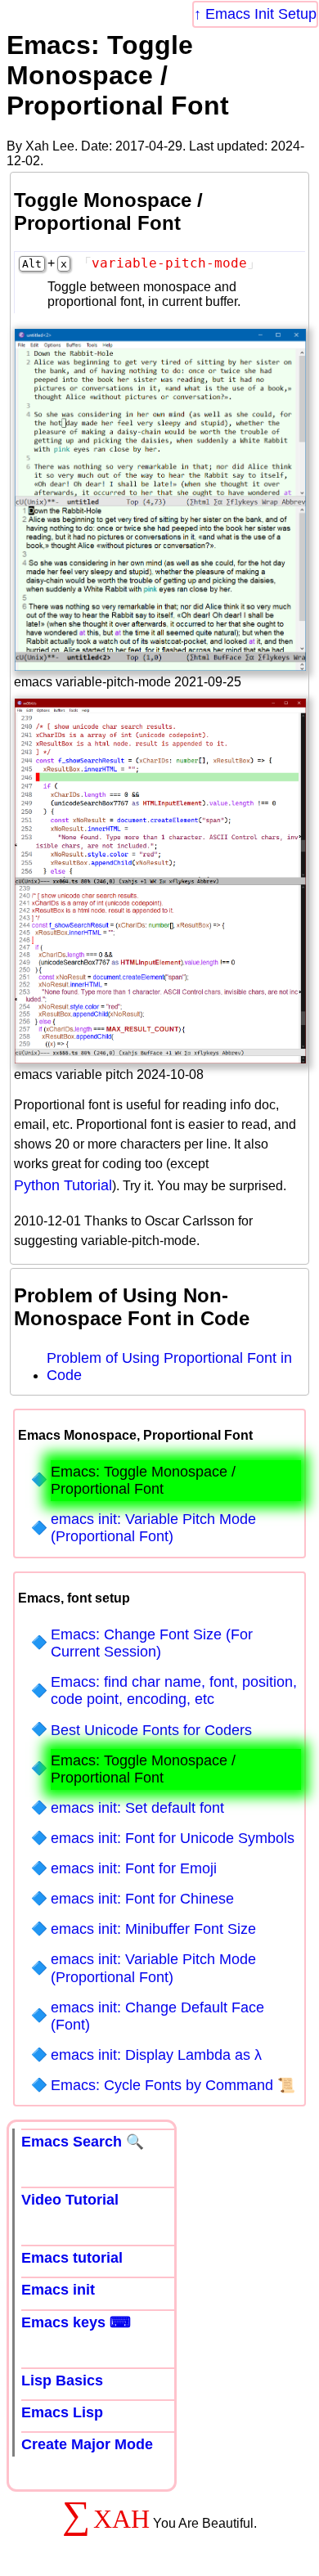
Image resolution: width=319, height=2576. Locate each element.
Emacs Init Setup (261, 14)
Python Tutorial (63, 1185)
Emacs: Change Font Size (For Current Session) (152, 1643)
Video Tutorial (70, 2200)
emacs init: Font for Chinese (142, 1899)
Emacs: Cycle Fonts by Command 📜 (173, 2085)
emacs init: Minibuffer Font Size (153, 1929)
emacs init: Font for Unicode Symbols (173, 1838)
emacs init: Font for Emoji (134, 1868)
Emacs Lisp (62, 2412)
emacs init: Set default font (137, 1808)
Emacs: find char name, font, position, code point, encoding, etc (174, 1690)
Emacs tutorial (72, 2258)
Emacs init (58, 2290)
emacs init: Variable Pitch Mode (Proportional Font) (153, 1528)
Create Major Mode (87, 2444)
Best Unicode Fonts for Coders (151, 1730)
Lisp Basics (62, 2380)
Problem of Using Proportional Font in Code (169, 1367)
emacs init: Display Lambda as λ (156, 2055)
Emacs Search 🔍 (83, 2142)
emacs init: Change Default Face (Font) (157, 2016)
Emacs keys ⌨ (76, 2322)
